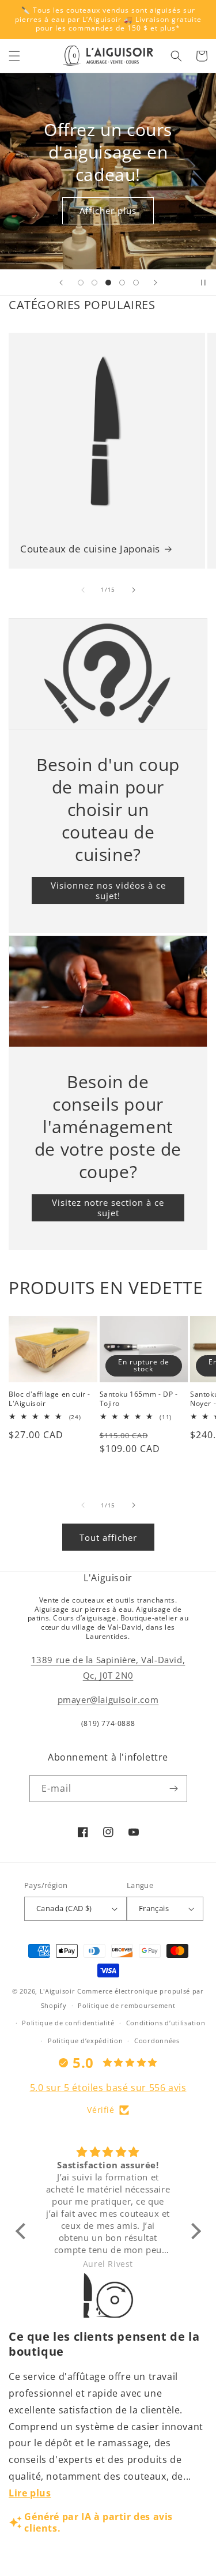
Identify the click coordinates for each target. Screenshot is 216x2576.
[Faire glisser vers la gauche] (83, 590)
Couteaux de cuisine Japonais (90, 549)
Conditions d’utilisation (166, 2023)
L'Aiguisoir (58, 1991)
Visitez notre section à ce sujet (108, 1208)
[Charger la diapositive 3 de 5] (108, 283)
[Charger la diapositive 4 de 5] (122, 283)
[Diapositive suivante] (156, 283)
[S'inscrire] (174, 1789)
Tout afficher (108, 1537)
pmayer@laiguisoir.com (108, 1699)
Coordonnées (157, 2041)
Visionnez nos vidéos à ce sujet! (108, 890)
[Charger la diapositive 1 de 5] (81, 283)
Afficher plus (108, 210)
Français (154, 1908)
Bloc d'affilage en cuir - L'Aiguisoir (50, 1399)
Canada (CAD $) (64, 1908)
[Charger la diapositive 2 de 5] (94, 283)
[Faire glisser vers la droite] (134, 590)
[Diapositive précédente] (61, 283)
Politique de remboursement (126, 2005)
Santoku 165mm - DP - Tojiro (139, 1399)
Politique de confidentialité (68, 2023)
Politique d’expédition (85, 2041)
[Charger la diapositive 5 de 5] (136, 283)
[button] (14, 56)
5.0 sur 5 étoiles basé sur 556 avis (108, 2088)
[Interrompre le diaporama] (203, 283)
